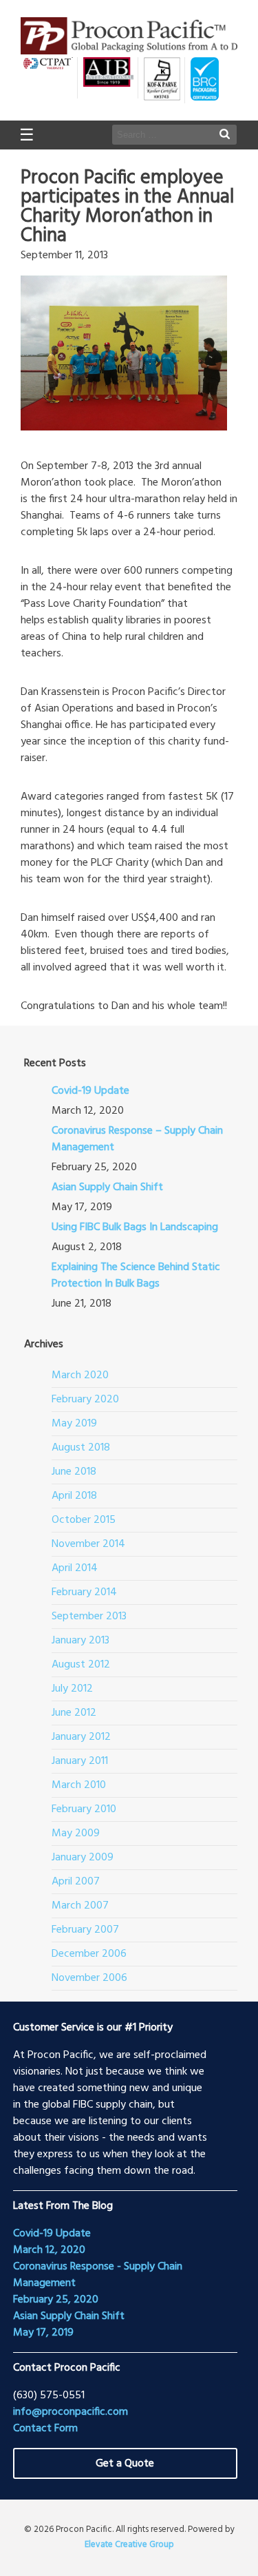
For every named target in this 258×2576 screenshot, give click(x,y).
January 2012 (81, 1737)
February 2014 (84, 1592)
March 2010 (79, 1785)
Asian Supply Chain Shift (107, 1187)
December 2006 (89, 1954)
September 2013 (89, 1617)
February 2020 (85, 1400)
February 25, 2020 (56, 2300)
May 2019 (74, 1424)
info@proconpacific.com (71, 2412)
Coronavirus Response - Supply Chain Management (98, 2275)
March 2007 (80, 1906)
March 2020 (80, 1375)
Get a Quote (125, 2464)
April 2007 (76, 1882)
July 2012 (72, 1689)
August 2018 (81, 1448)
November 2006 (89, 1978)
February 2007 (85, 1930)
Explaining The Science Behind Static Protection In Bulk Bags (136, 1276)
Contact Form (45, 2429)
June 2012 (74, 1713)
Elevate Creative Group (129, 2545)
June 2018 (74, 1472)
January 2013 (80, 1641)
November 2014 (88, 1544)
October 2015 (84, 1520)
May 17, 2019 (43, 2333)
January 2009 (83, 1858)
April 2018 (74, 1496)
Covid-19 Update (90, 1091)
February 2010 (84, 1809)
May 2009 (76, 1834)
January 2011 (80, 1761)
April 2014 (75, 1568)
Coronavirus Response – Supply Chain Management (137, 1139)
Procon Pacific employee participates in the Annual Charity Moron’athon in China (127, 207)
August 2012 (81, 1665)
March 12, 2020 (49, 2250)
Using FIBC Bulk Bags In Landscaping (135, 1227)
